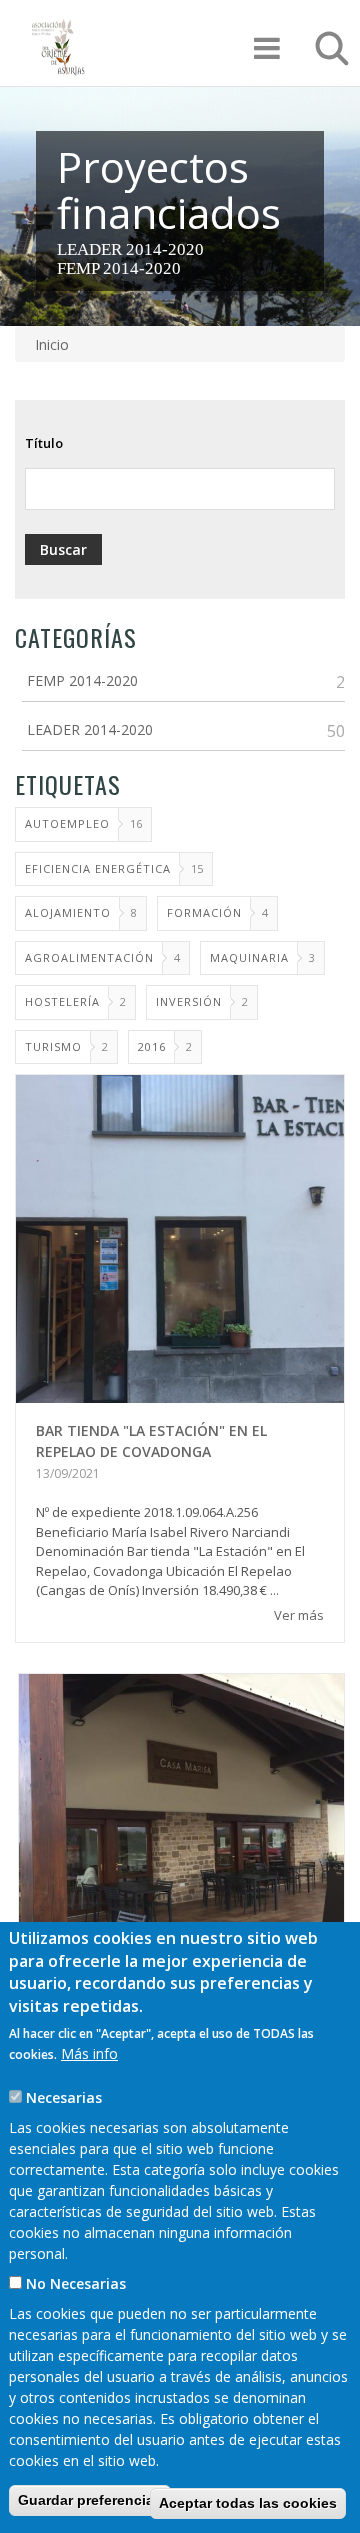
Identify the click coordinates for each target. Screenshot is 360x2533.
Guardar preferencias (90, 2500)
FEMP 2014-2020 (119, 268)
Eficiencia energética (98, 868)
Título (44, 443)
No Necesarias (76, 2283)
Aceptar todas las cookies (248, 2503)
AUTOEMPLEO (67, 823)
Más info (89, 2053)
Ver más (299, 1615)
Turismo (53, 1046)
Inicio (52, 344)
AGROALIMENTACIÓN (89, 957)
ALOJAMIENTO (68, 912)
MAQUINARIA (249, 957)
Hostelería (62, 1001)
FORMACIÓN (204, 912)
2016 (152, 1046)
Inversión (189, 1001)
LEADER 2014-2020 (130, 249)
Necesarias (64, 2097)
